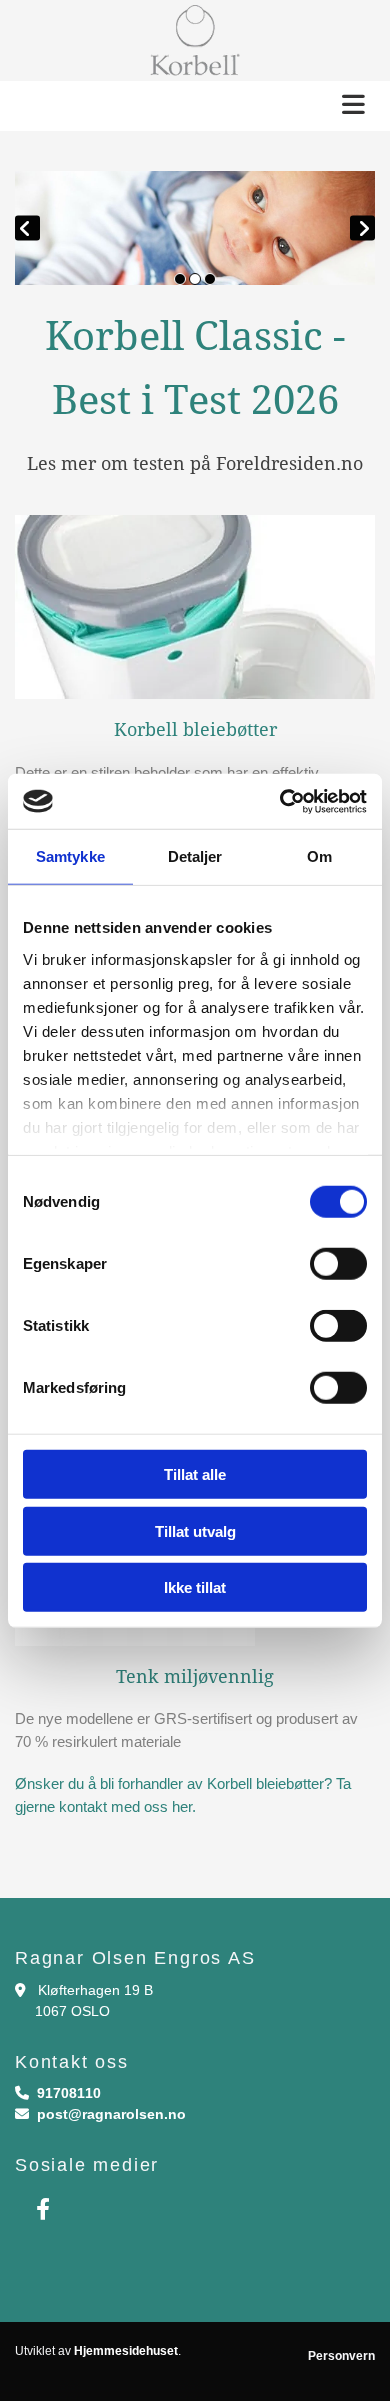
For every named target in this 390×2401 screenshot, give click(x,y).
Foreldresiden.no (289, 463)
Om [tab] (319, 856)
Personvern (341, 2356)
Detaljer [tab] (195, 856)
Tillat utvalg (195, 1530)
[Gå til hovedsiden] (195, 40)
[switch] (338, 1264)
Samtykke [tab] (70, 856)
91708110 (69, 2093)
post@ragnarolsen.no (111, 2114)
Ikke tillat (195, 1587)
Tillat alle (195, 1474)
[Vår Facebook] (42, 2209)
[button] (195, 106)
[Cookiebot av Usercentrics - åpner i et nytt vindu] (280, 801)
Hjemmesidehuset (126, 2351)
